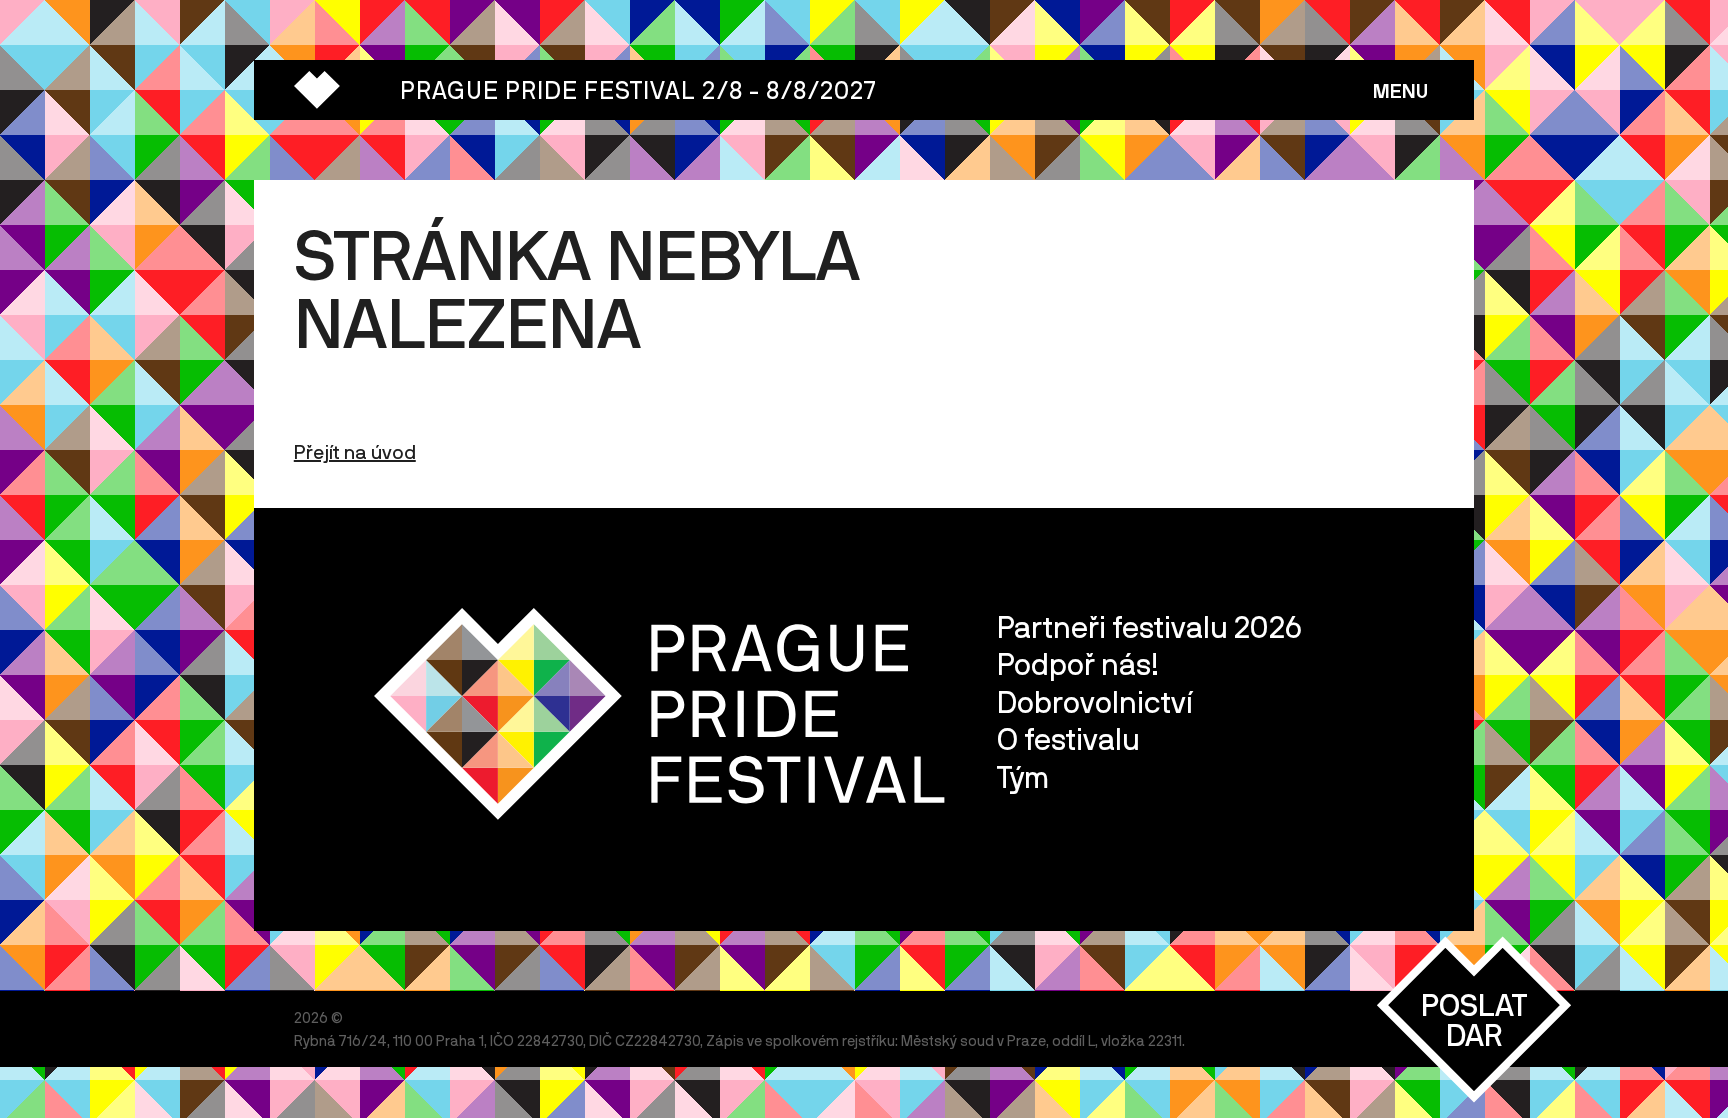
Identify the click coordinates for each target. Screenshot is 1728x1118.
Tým (1023, 776)
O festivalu (1068, 738)
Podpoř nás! (1078, 663)
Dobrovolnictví (1095, 701)
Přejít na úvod (355, 451)
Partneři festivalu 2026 (1149, 626)
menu (1400, 90)
